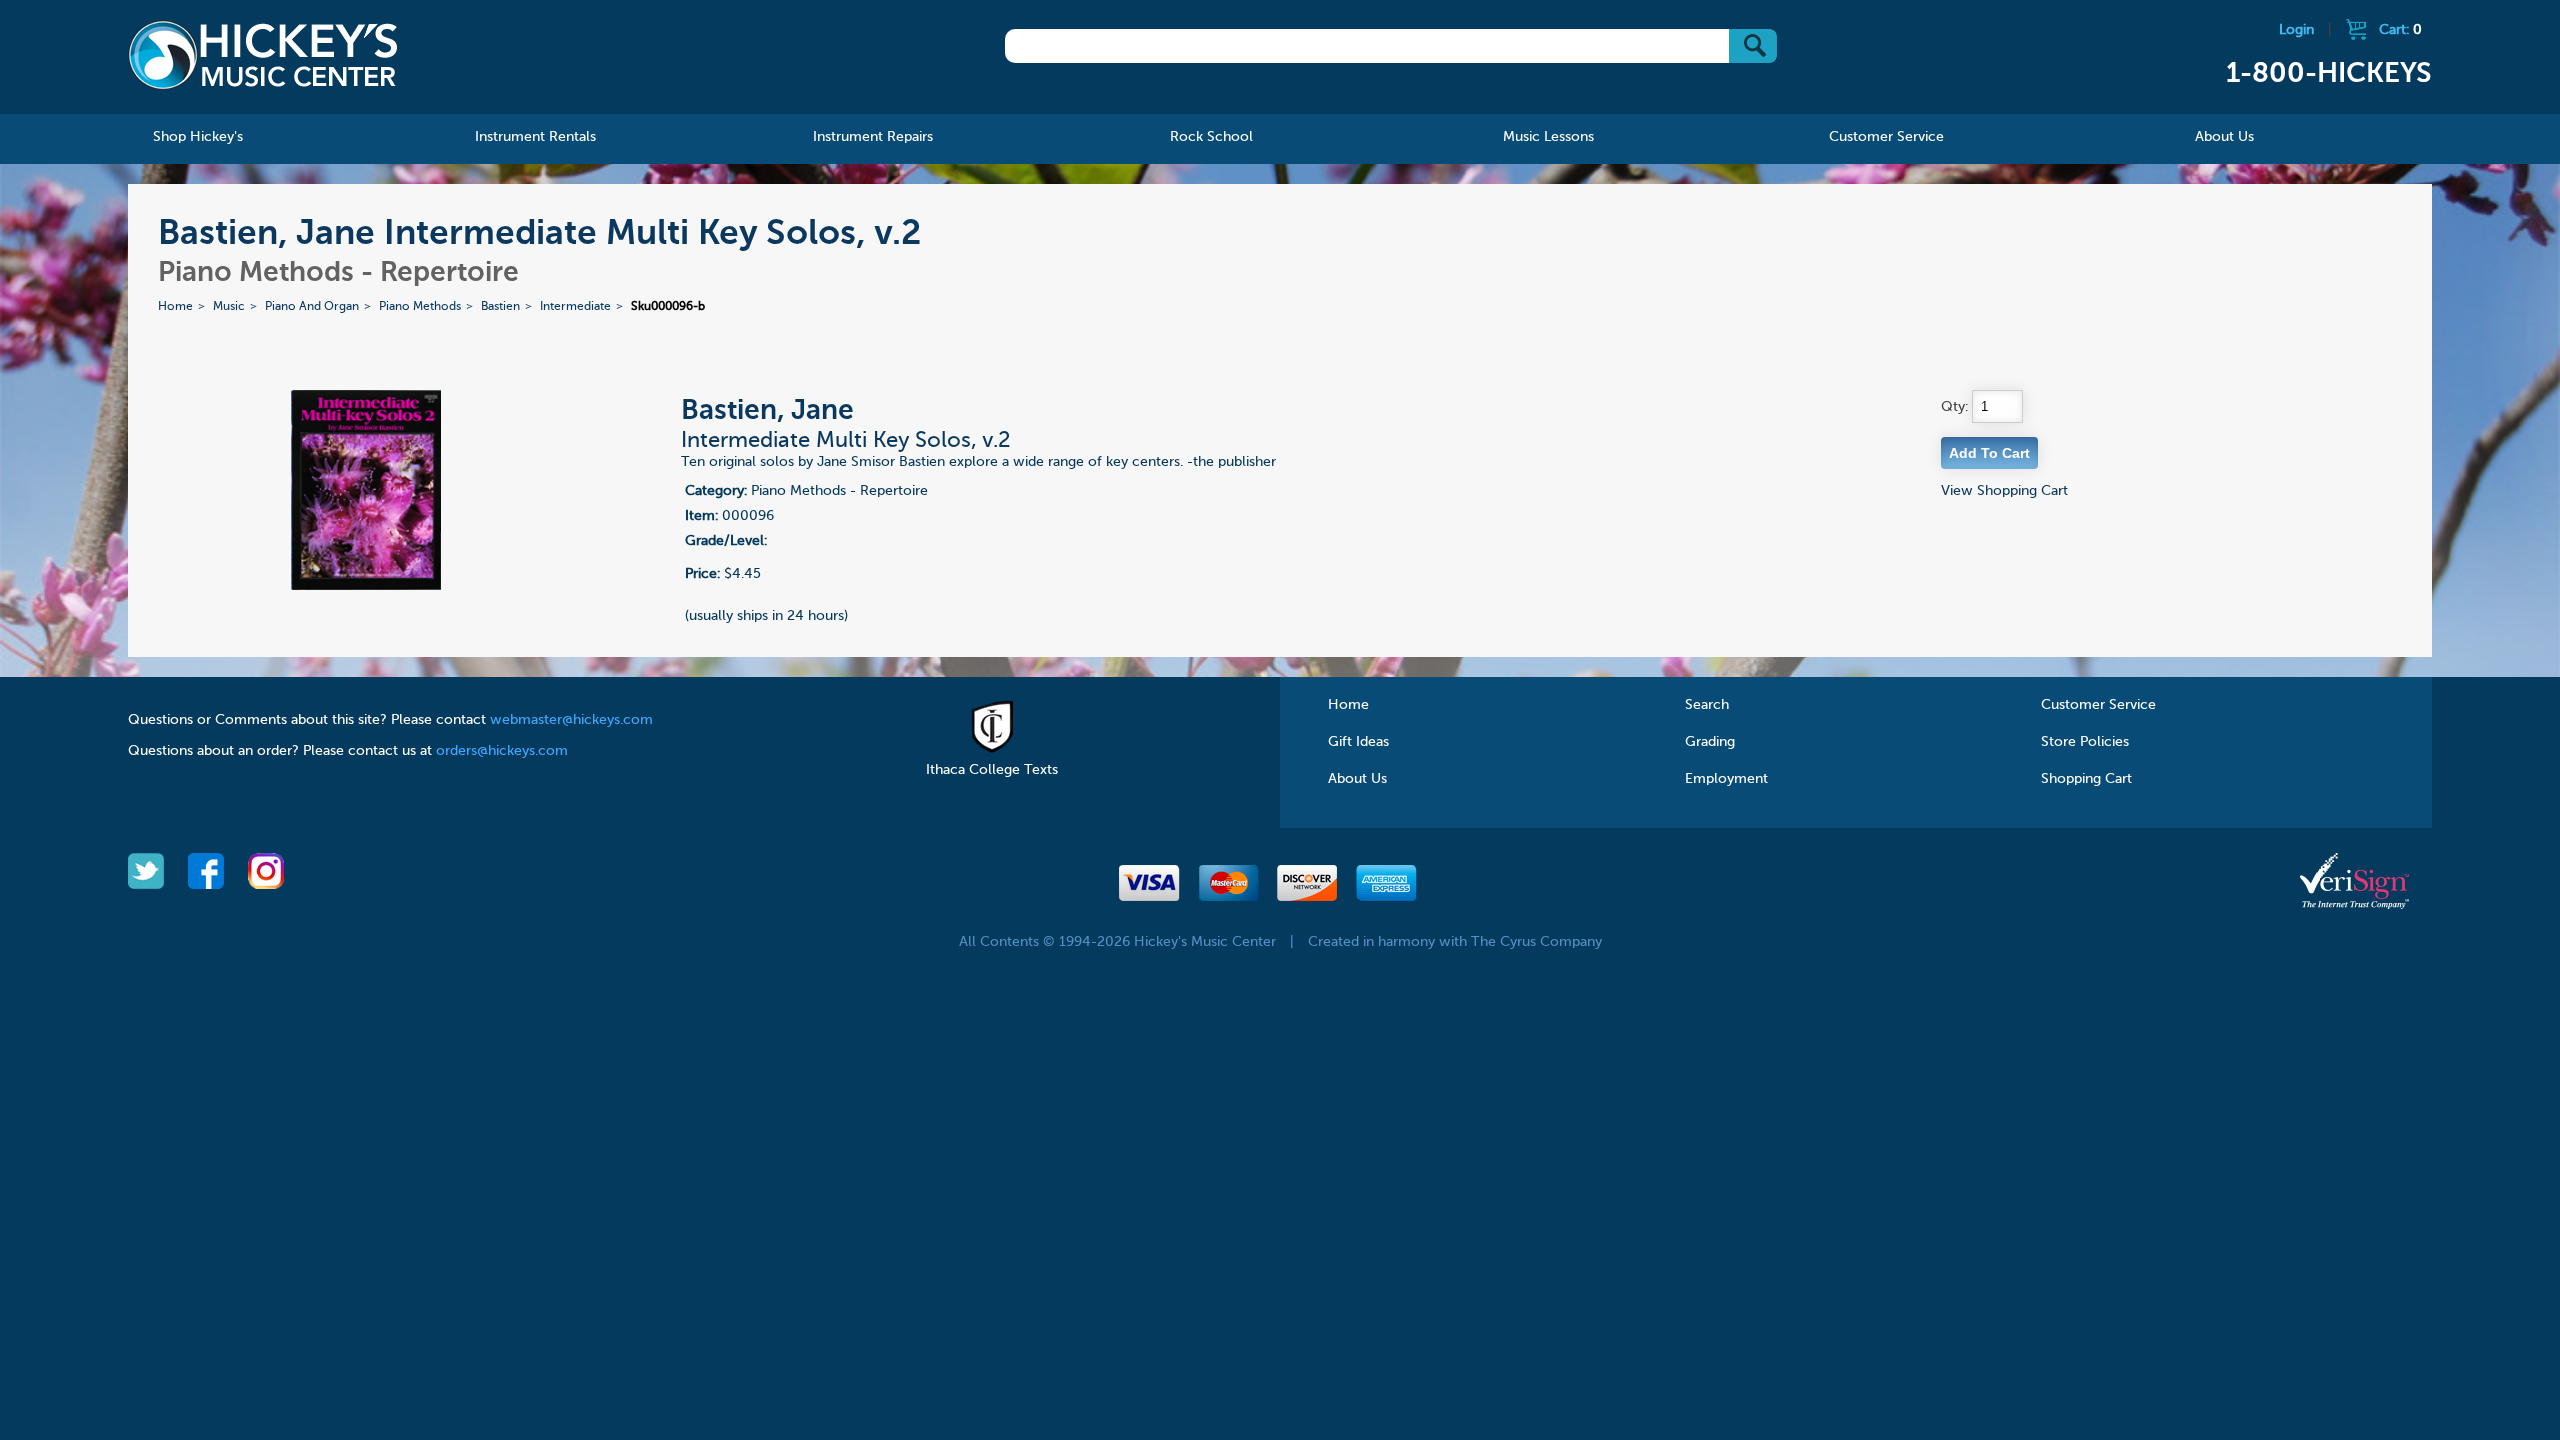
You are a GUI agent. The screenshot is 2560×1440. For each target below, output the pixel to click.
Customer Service (2098, 705)
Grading (1710, 742)
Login (2296, 30)
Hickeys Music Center (263, 55)
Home (175, 307)
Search (1707, 705)
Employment (1726, 779)
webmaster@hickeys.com (571, 720)
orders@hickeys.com (502, 751)
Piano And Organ (312, 307)
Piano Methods (420, 307)
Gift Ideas (1358, 742)
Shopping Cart (2086, 779)
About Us (1357, 779)
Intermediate (575, 307)
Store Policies (2085, 742)
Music (229, 307)
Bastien (500, 307)
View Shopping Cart (2004, 491)
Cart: (2400, 30)
